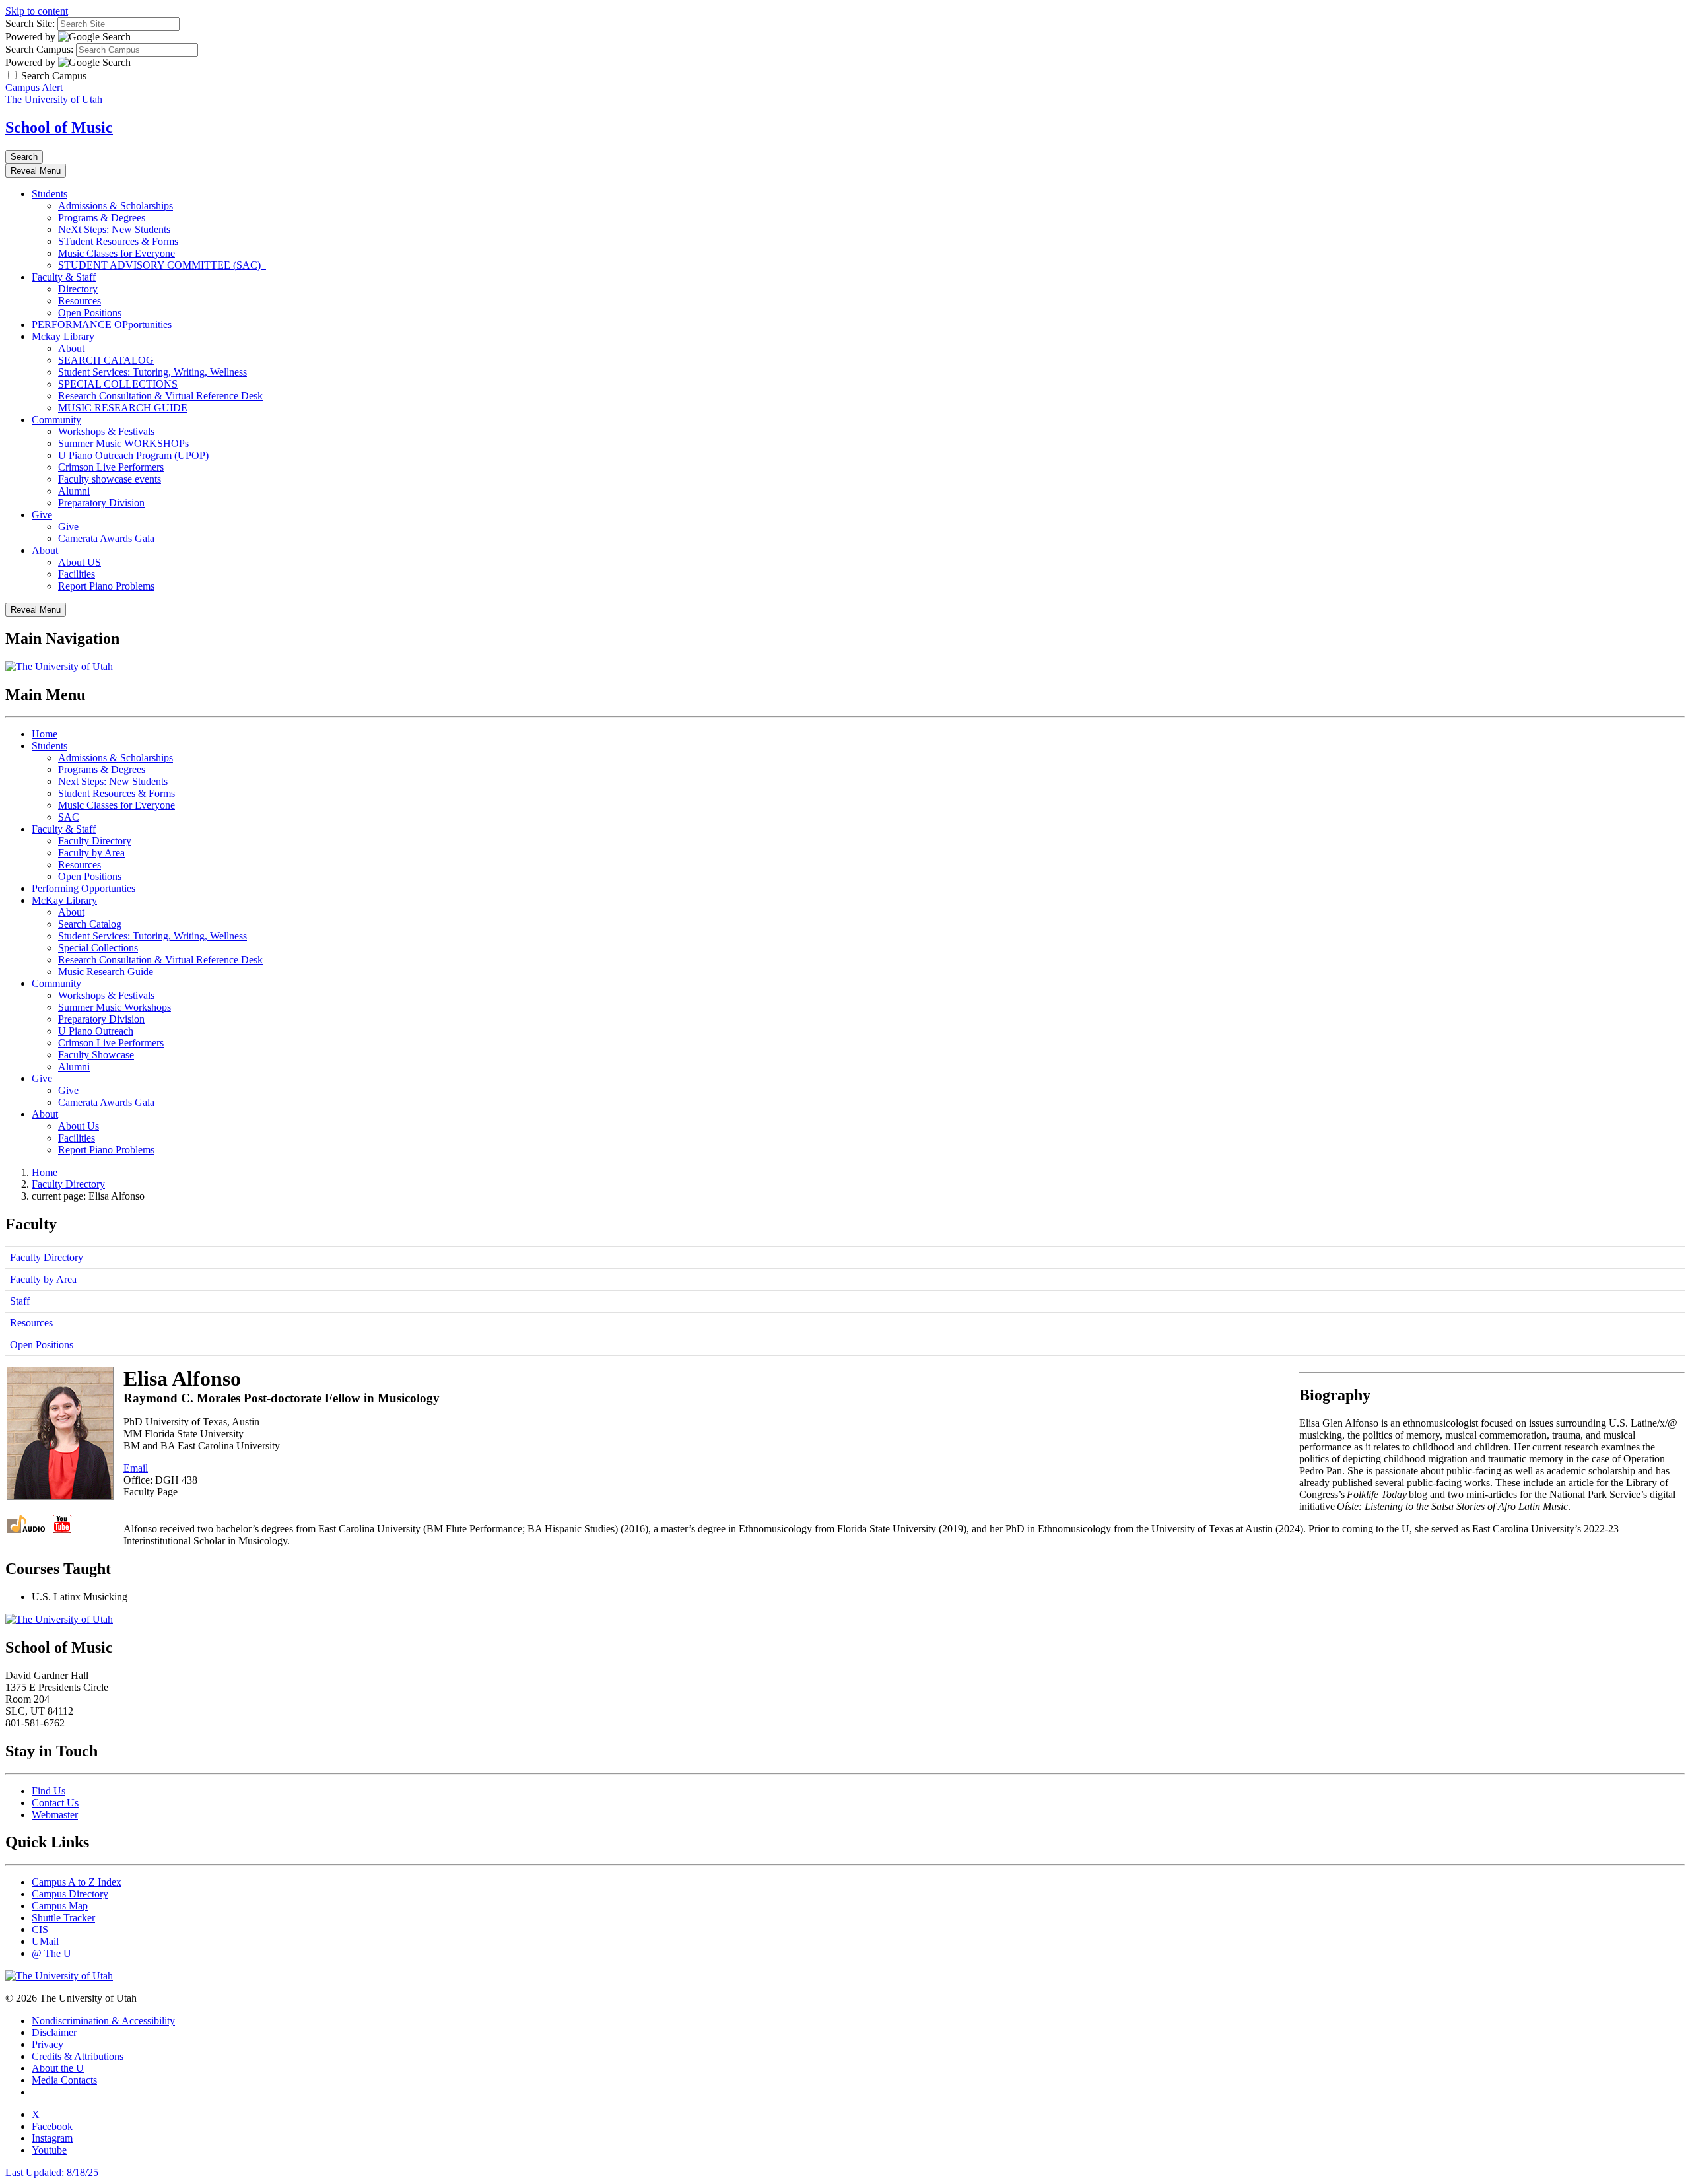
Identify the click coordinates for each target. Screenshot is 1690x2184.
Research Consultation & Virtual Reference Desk (160, 396)
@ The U (51, 1953)
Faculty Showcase (96, 1055)
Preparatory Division (101, 503)
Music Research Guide (106, 972)
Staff (20, 1301)
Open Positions (90, 313)
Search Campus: (39, 49)
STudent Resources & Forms (118, 241)
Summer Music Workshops (115, 1007)
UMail (45, 1941)
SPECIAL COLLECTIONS (118, 384)
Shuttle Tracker (63, 1918)
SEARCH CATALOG (106, 360)
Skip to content (37, 11)
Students (50, 194)
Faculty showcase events (110, 479)
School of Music (59, 127)
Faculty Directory (95, 841)
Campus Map (60, 1906)
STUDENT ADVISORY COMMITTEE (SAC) (162, 265)
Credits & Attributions (78, 2056)
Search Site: (30, 23)
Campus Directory (70, 1894)
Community (56, 420)
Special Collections (98, 948)
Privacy (48, 2044)
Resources (80, 301)
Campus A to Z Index (77, 1882)
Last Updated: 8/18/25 (52, 2172)
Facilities (77, 574)
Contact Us (55, 1803)
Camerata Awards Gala (106, 538)
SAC (69, 817)
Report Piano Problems (106, 586)
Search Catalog (90, 924)
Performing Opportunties (84, 888)
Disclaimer (54, 2032)
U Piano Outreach (96, 1031)
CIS (40, 1929)
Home (45, 734)
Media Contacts (64, 2080)
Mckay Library (63, 336)
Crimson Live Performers (111, 467)
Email (136, 1468)
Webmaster (55, 1815)
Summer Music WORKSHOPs (123, 443)
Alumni (74, 491)
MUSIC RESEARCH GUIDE (123, 408)
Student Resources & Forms (117, 793)
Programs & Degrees (102, 218)
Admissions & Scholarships (116, 206)
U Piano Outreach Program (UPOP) (133, 455)
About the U (58, 2068)
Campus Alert (34, 87)
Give (42, 515)
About (71, 348)
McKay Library (64, 900)
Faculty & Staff (64, 277)
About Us (79, 1126)
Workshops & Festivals (106, 431)
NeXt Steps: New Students (116, 229)
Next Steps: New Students (113, 781)
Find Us (49, 1791)
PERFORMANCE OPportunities (102, 324)
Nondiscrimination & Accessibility (103, 2021)
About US (80, 562)
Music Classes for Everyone (117, 253)
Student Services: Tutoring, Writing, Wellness (152, 372)
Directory (78, 289)
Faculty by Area (91, 853)
